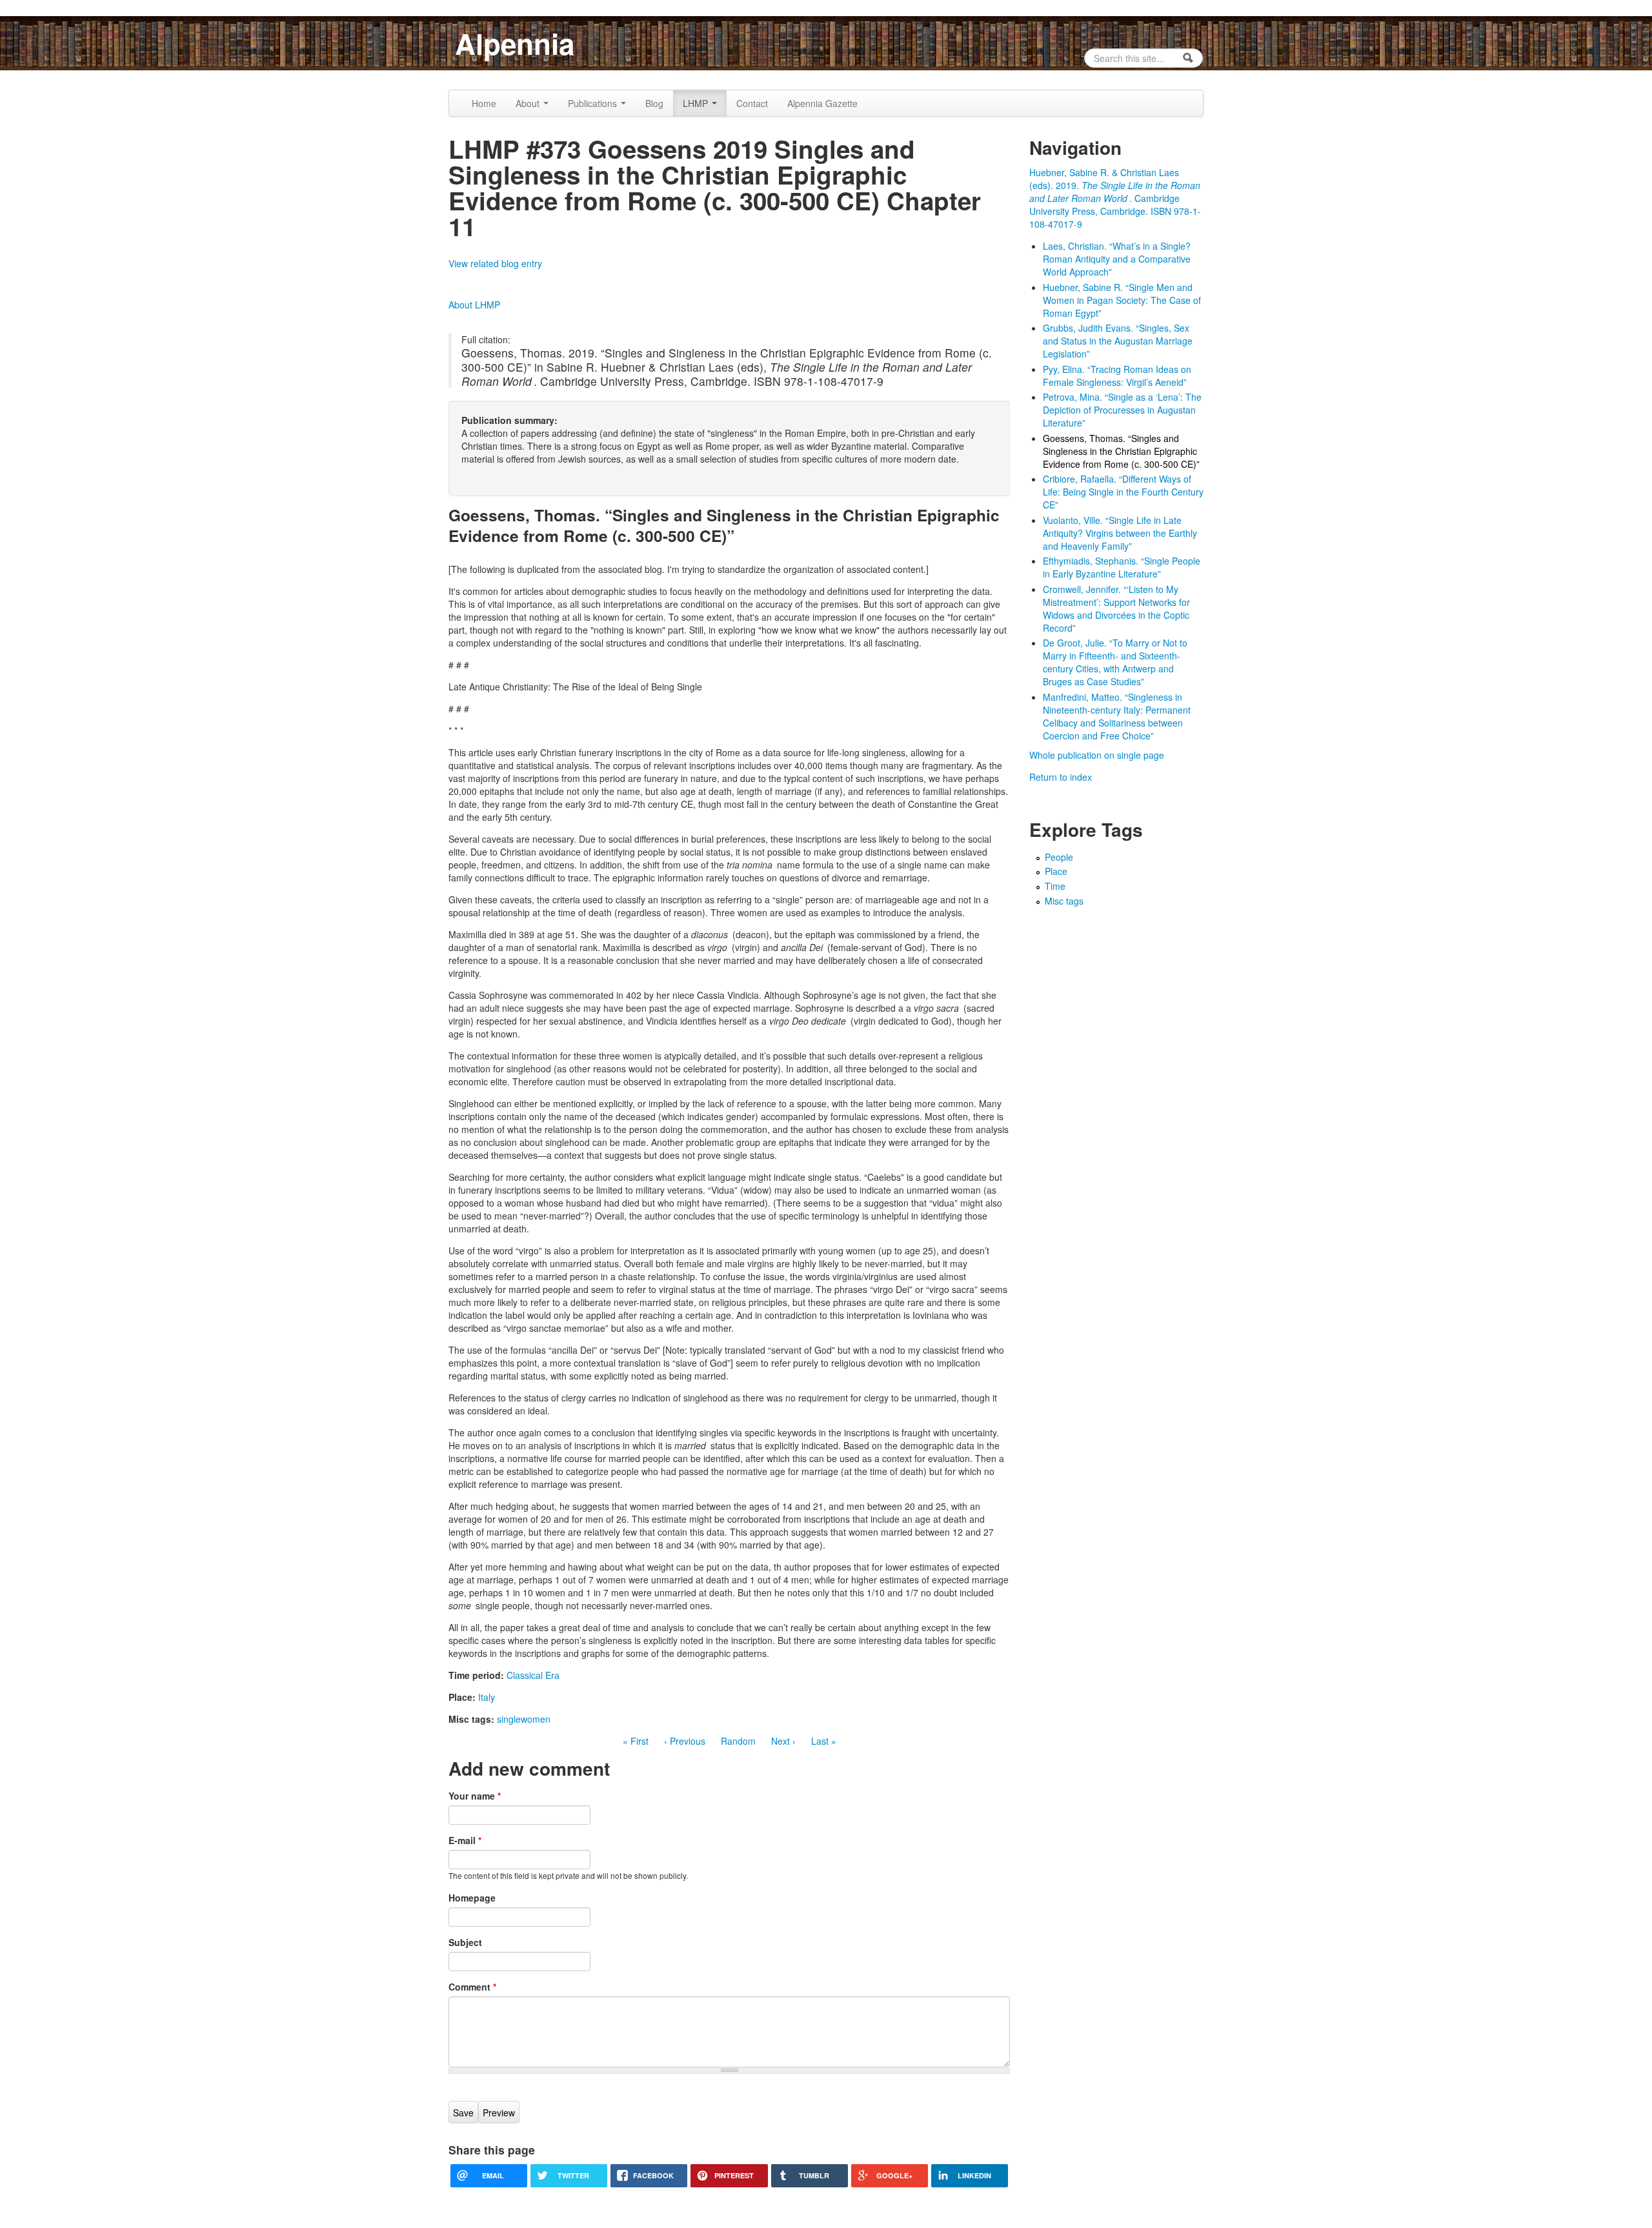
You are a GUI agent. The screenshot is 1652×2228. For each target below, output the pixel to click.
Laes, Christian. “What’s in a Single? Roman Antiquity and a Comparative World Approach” (1117, 259)
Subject (465, 1942)
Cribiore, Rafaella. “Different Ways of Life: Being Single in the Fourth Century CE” (1123, 492)
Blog (654, 103)
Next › (783, 1741)
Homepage (472, 1898)
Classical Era (533, 1675)
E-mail (465, 1840)
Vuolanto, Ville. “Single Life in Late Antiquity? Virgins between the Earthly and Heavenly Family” (1120, 533)
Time (1055, 886)
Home (484, 103)
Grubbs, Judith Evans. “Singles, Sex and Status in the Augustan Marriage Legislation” (1118, 341)
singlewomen (524, 1719)
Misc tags (1064, 901)
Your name (475, 1796)
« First (636, 1741)
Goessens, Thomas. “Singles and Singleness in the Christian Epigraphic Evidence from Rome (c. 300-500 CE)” (1121, 451)
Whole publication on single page (1097, 755)
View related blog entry (495, 263)
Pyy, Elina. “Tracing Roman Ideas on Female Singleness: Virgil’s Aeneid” (1117, 376)
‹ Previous (685, 1741)
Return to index (1061, 777)
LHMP (697, 103)
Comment (472, 1987)
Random (738, 1741)
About (529, 103)
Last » (824, 1741)
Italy (487, 1697)
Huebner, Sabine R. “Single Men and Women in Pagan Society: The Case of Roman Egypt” (1122, 300)
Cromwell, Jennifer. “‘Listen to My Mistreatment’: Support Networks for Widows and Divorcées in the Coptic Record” (1116, 608)
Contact (752, 103)
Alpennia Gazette (822, 103)
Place (1056, 871)
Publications (594, 103)
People (1059, 857)
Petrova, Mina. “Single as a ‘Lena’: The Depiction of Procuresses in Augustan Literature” (1122, 410)
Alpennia (515, 43)
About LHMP (474, 305)
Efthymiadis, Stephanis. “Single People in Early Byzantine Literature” (1122, 567)
